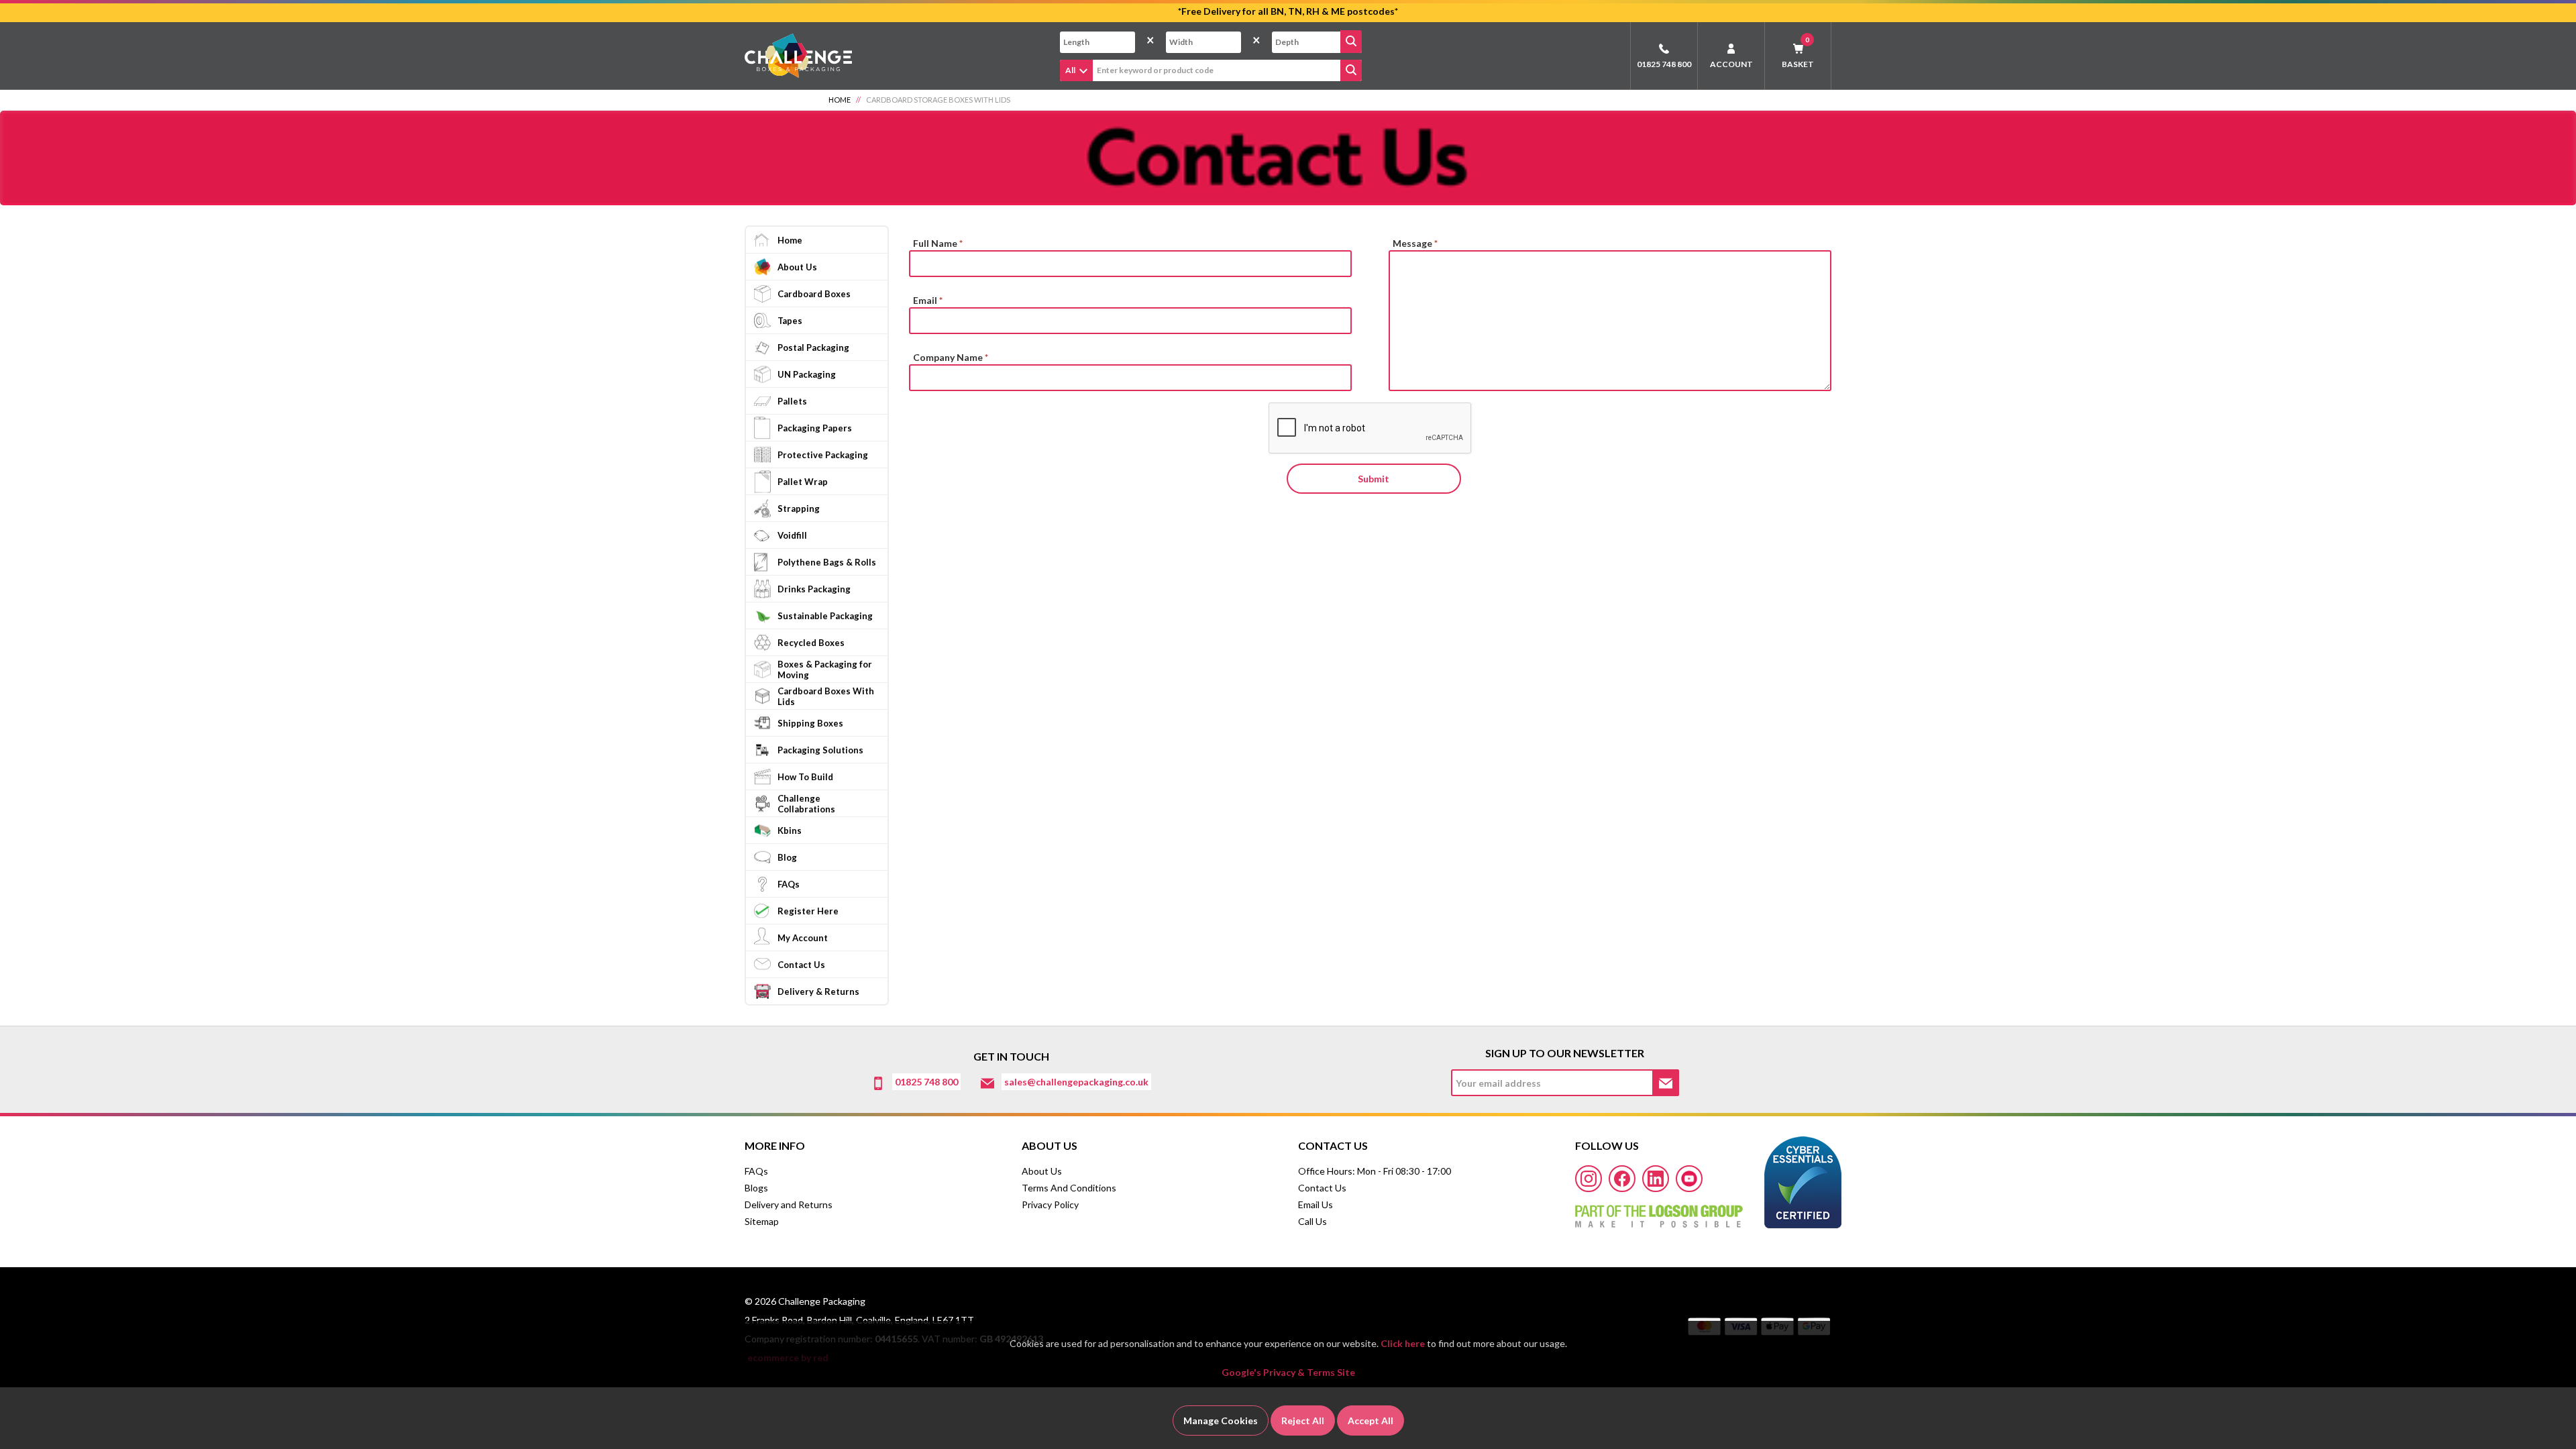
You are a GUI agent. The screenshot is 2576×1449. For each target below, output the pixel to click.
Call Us (1312, 1221)
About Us (1042, 1171)
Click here (1403, 1343)
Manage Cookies (1221, 1420)
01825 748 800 (1664, 64)
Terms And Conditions (1069, 1188)
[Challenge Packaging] (798, 55)
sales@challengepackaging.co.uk (1076, 1082)
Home (840, 100)
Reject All (1303, 1420)
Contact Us (1322, 1188)
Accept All (1371, 1420)
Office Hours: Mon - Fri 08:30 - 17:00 (1375, 1171)
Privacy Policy (1050, 1204)
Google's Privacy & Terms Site (1288, 1372)
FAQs (756, 1171)
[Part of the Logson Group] (1659, 1212)
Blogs (756, 1188)
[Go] (1351, 42)
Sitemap (762, 1221)
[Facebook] (1622, 1179)
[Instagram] (1589, 1179)
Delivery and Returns (789, 1204)
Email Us (1316, 1204)
